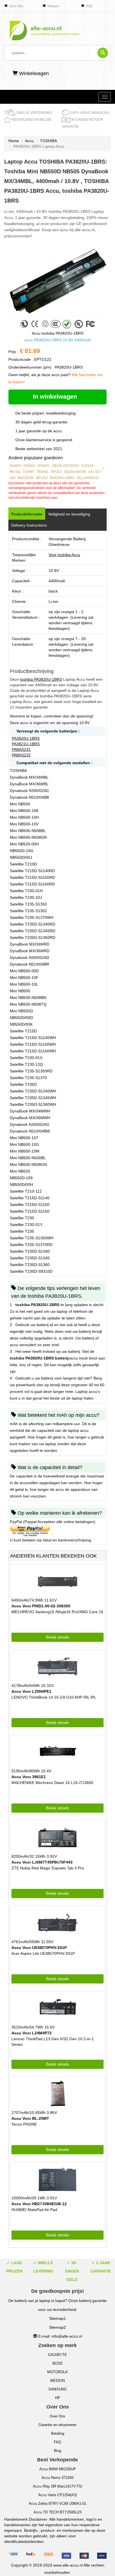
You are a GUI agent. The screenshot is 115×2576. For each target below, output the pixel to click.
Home (14, 141)
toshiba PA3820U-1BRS (41, 679)
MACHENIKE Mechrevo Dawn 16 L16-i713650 (52, 1783)
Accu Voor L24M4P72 (32, 2033)
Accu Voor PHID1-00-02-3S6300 (41, 1606)
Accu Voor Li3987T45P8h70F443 (42, 1862)
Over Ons (16, 6)
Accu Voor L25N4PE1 (31, 1691)
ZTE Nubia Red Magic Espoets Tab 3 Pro (48, 1868)
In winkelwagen (56, 397)
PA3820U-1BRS (26, 738)
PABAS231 (21, 749)
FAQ (89, 6)
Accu (29, 141)
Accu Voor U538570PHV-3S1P (39, 1948)
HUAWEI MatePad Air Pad (34, 2210)
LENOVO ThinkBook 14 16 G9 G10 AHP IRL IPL (54, 1697)
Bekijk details (57, 1637)
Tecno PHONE (24, 2124)
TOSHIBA (48, 141)
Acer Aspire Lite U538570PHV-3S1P (43, 1953)
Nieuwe (53, 6)
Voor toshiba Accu (64, 555)
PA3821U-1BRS (26, 744)
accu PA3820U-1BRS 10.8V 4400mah (58, 340)
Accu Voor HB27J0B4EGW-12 (39, 2204)
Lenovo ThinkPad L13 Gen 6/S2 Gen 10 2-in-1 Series (53, 2042)
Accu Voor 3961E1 (29, 1777)
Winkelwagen (33, 73)
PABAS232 (21, 755)
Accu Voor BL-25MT (30, 2118)
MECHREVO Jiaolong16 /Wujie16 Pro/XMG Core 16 (57, 1612)
